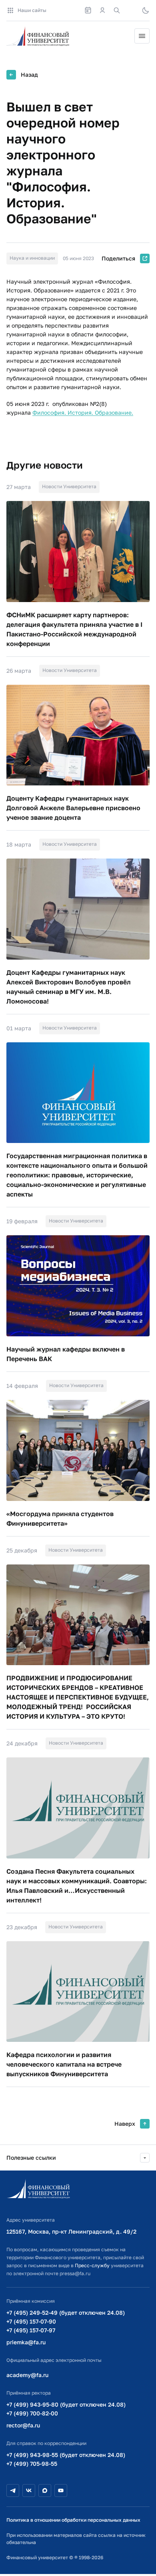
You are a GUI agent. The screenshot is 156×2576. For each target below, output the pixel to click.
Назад (29, 75)
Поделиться (118, 258)
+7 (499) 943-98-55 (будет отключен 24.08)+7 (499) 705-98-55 (66, 2459)
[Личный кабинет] (102, 10)
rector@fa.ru (23, 2425)
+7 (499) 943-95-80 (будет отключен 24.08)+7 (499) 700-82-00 (66, 2409)
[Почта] (131, 10)
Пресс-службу (92, 2265)
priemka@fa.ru (26, 2342)
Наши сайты (32, 10)
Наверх (125, 2124)
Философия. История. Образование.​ (83, 412)
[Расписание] (88, 10)
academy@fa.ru (27, 2375)
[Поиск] (117, 10)
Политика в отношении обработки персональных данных (73, 2520)
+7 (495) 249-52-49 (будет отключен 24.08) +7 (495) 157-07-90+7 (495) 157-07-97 (66, 2321)
